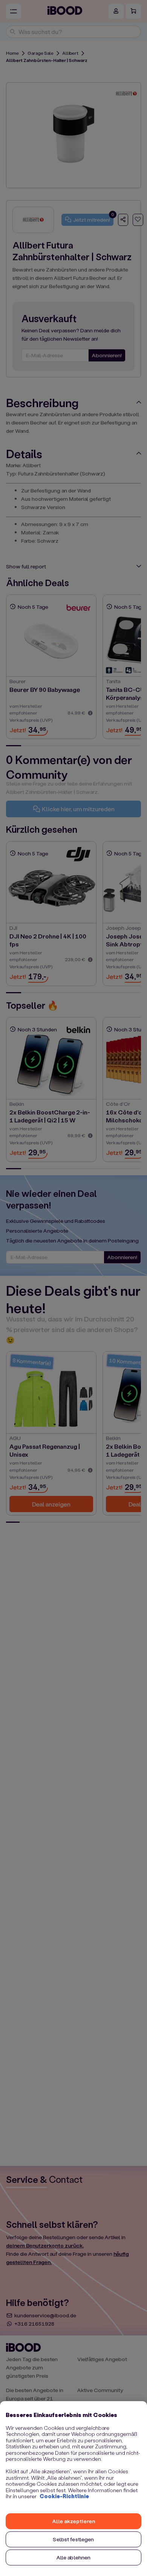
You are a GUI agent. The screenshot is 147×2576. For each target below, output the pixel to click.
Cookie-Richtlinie (64, 2496)
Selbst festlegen (73, 2539)
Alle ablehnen (74, 2557)
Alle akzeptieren (73, 2521)
